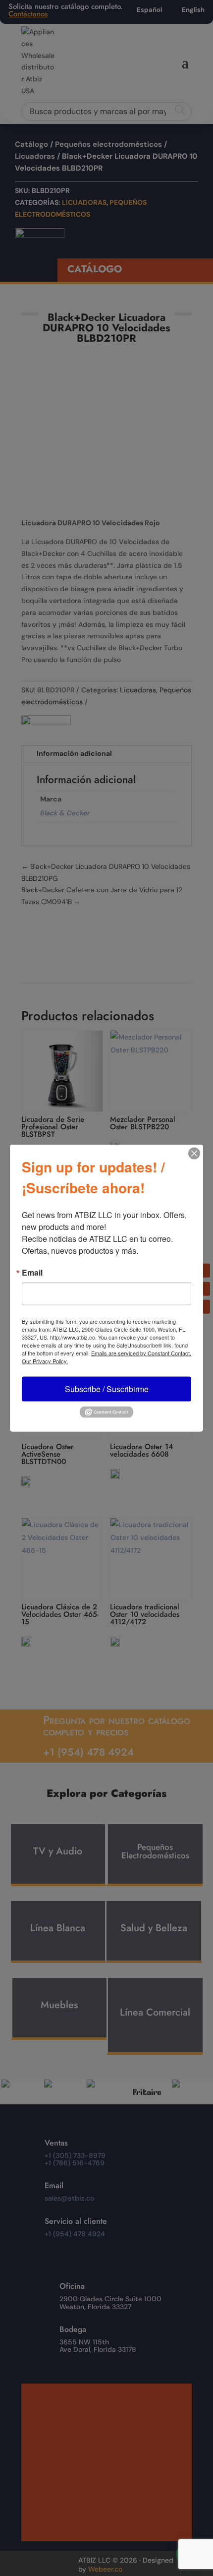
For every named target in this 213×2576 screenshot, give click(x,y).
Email (32, 1273)
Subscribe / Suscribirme (107, 1389)
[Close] (194, 1154)
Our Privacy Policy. (45, 1361)
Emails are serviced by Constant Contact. (141, 1353)
